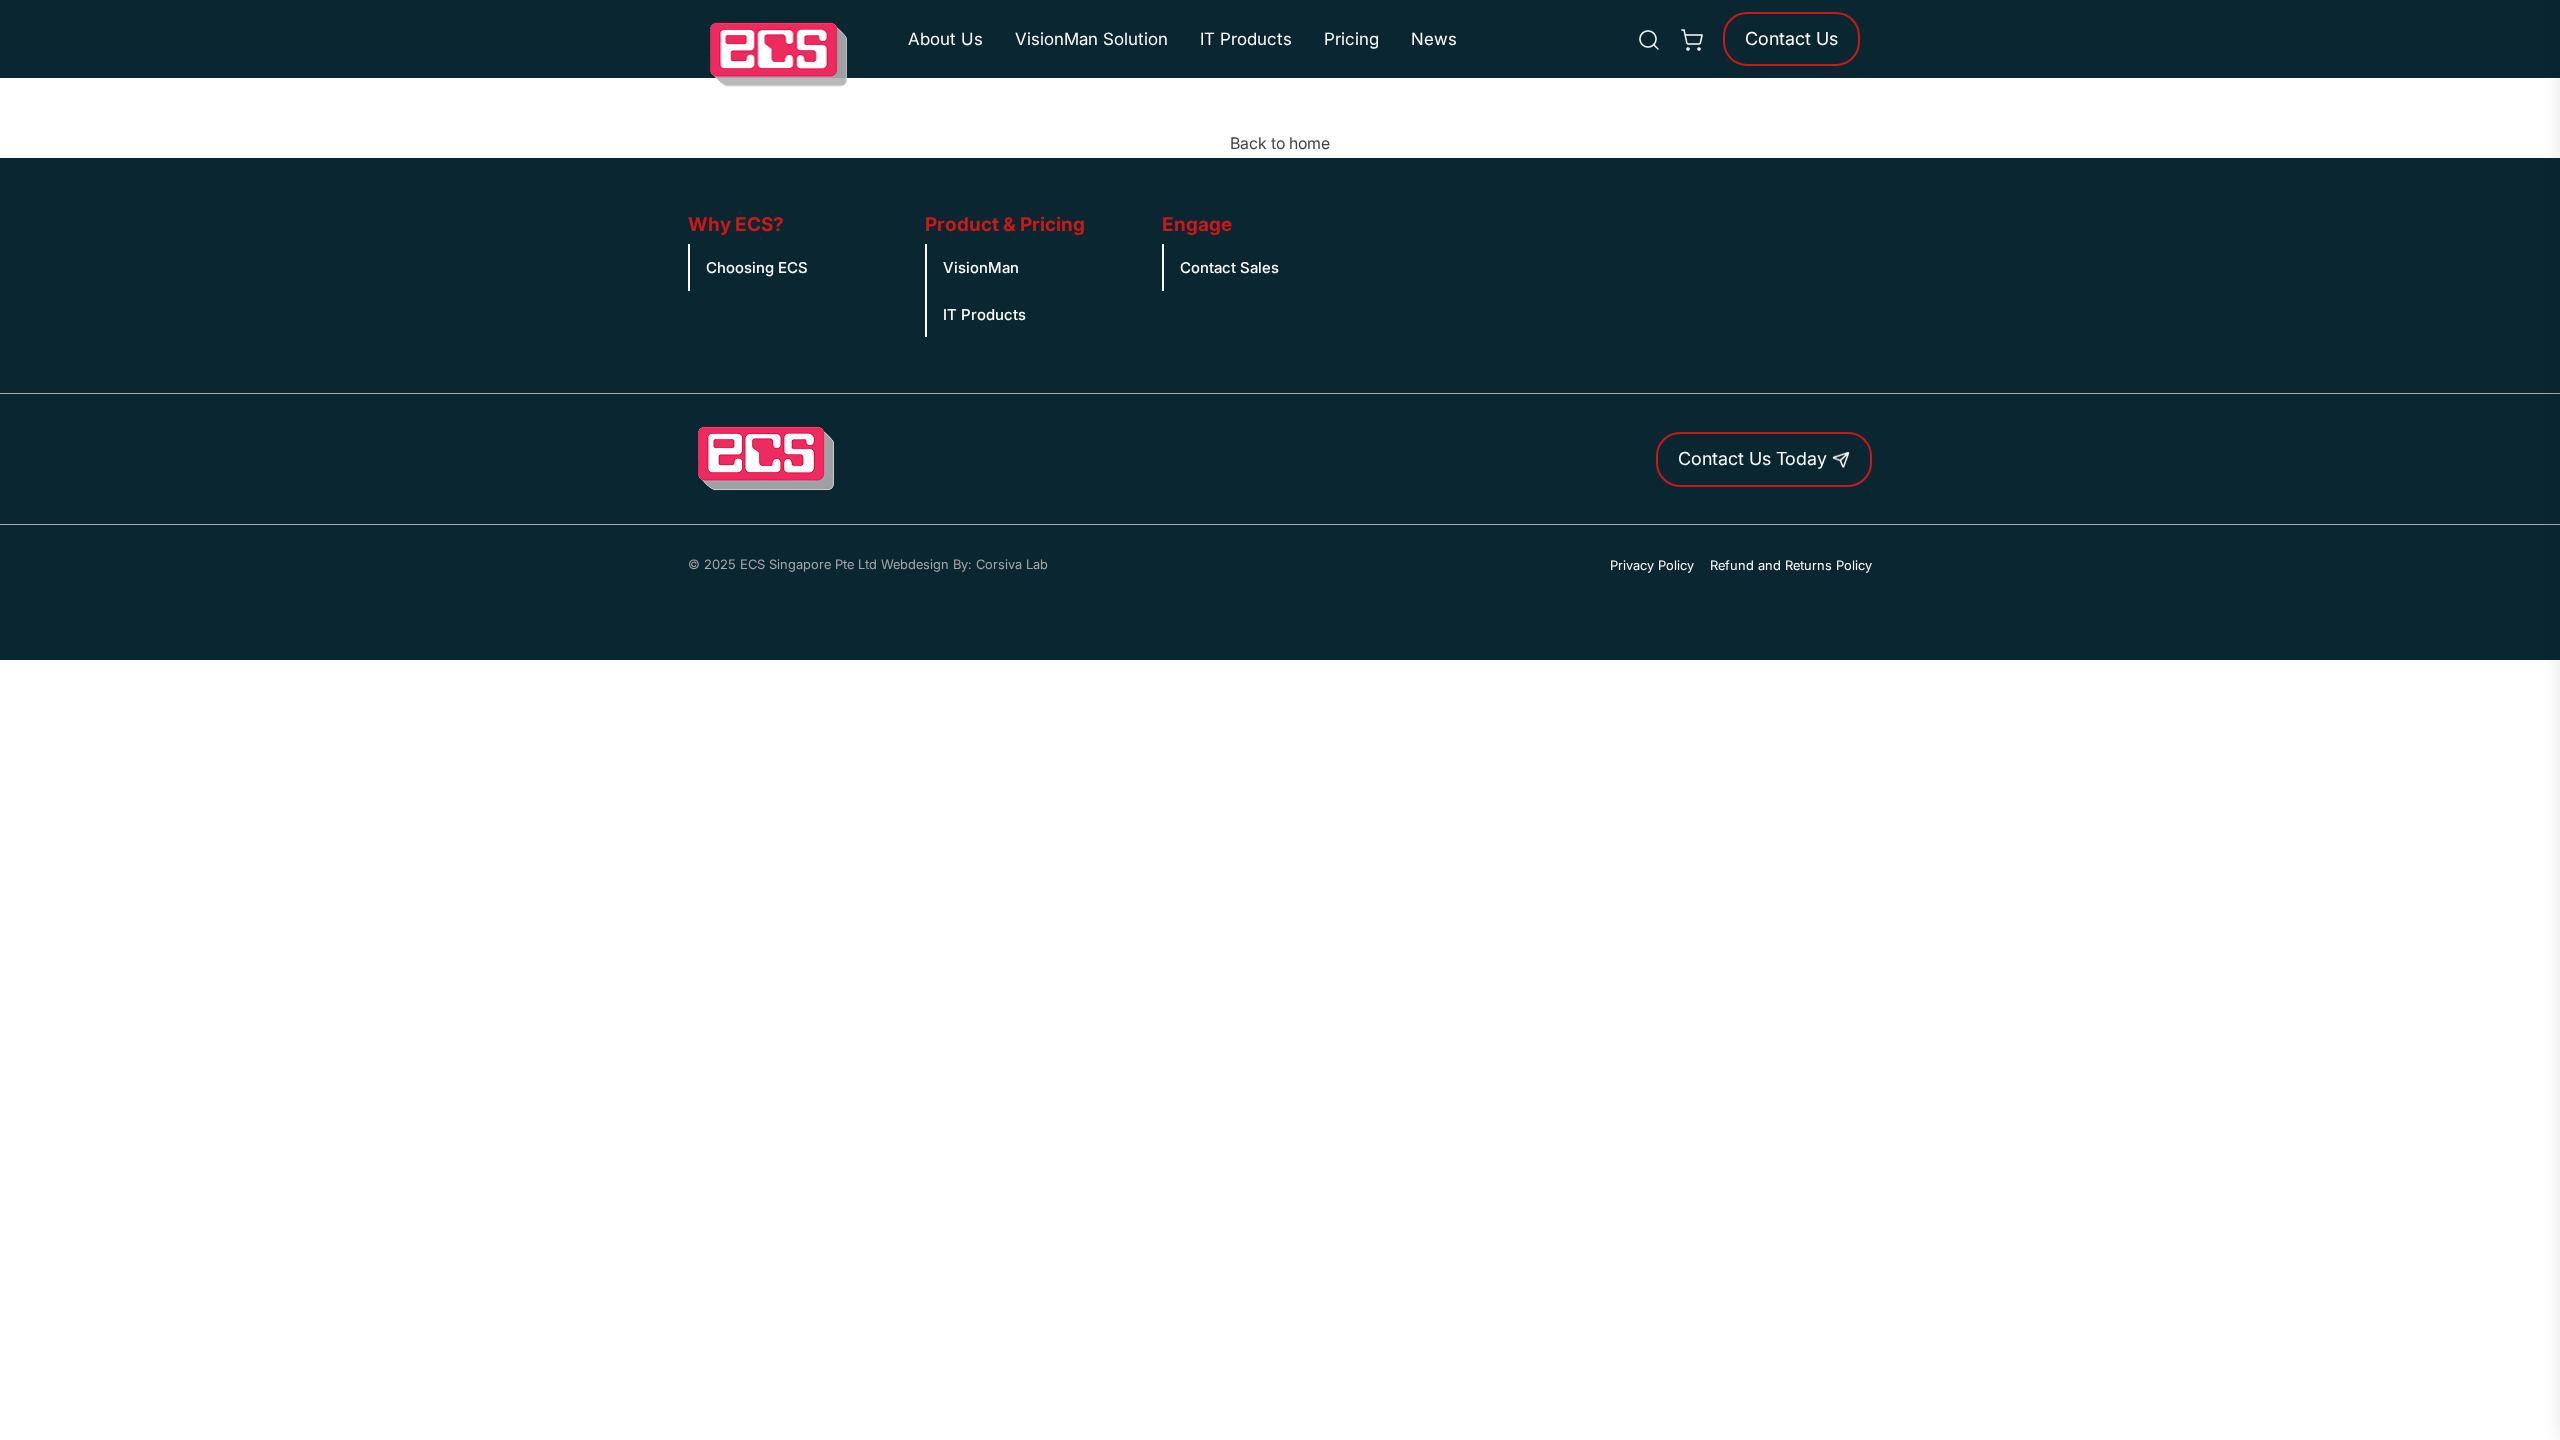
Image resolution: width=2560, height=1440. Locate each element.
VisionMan (981, 267)
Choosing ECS (757, 267)
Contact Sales (1229, 267)
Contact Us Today (1755, 458)
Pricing (1351, 39)
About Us (945, 39)
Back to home (1280, 143)
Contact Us (1791, 38)
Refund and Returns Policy (1791, 565)
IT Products (1246, 39)
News (1434, 39)
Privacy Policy (1652, 565)
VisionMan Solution (1091, 39)
